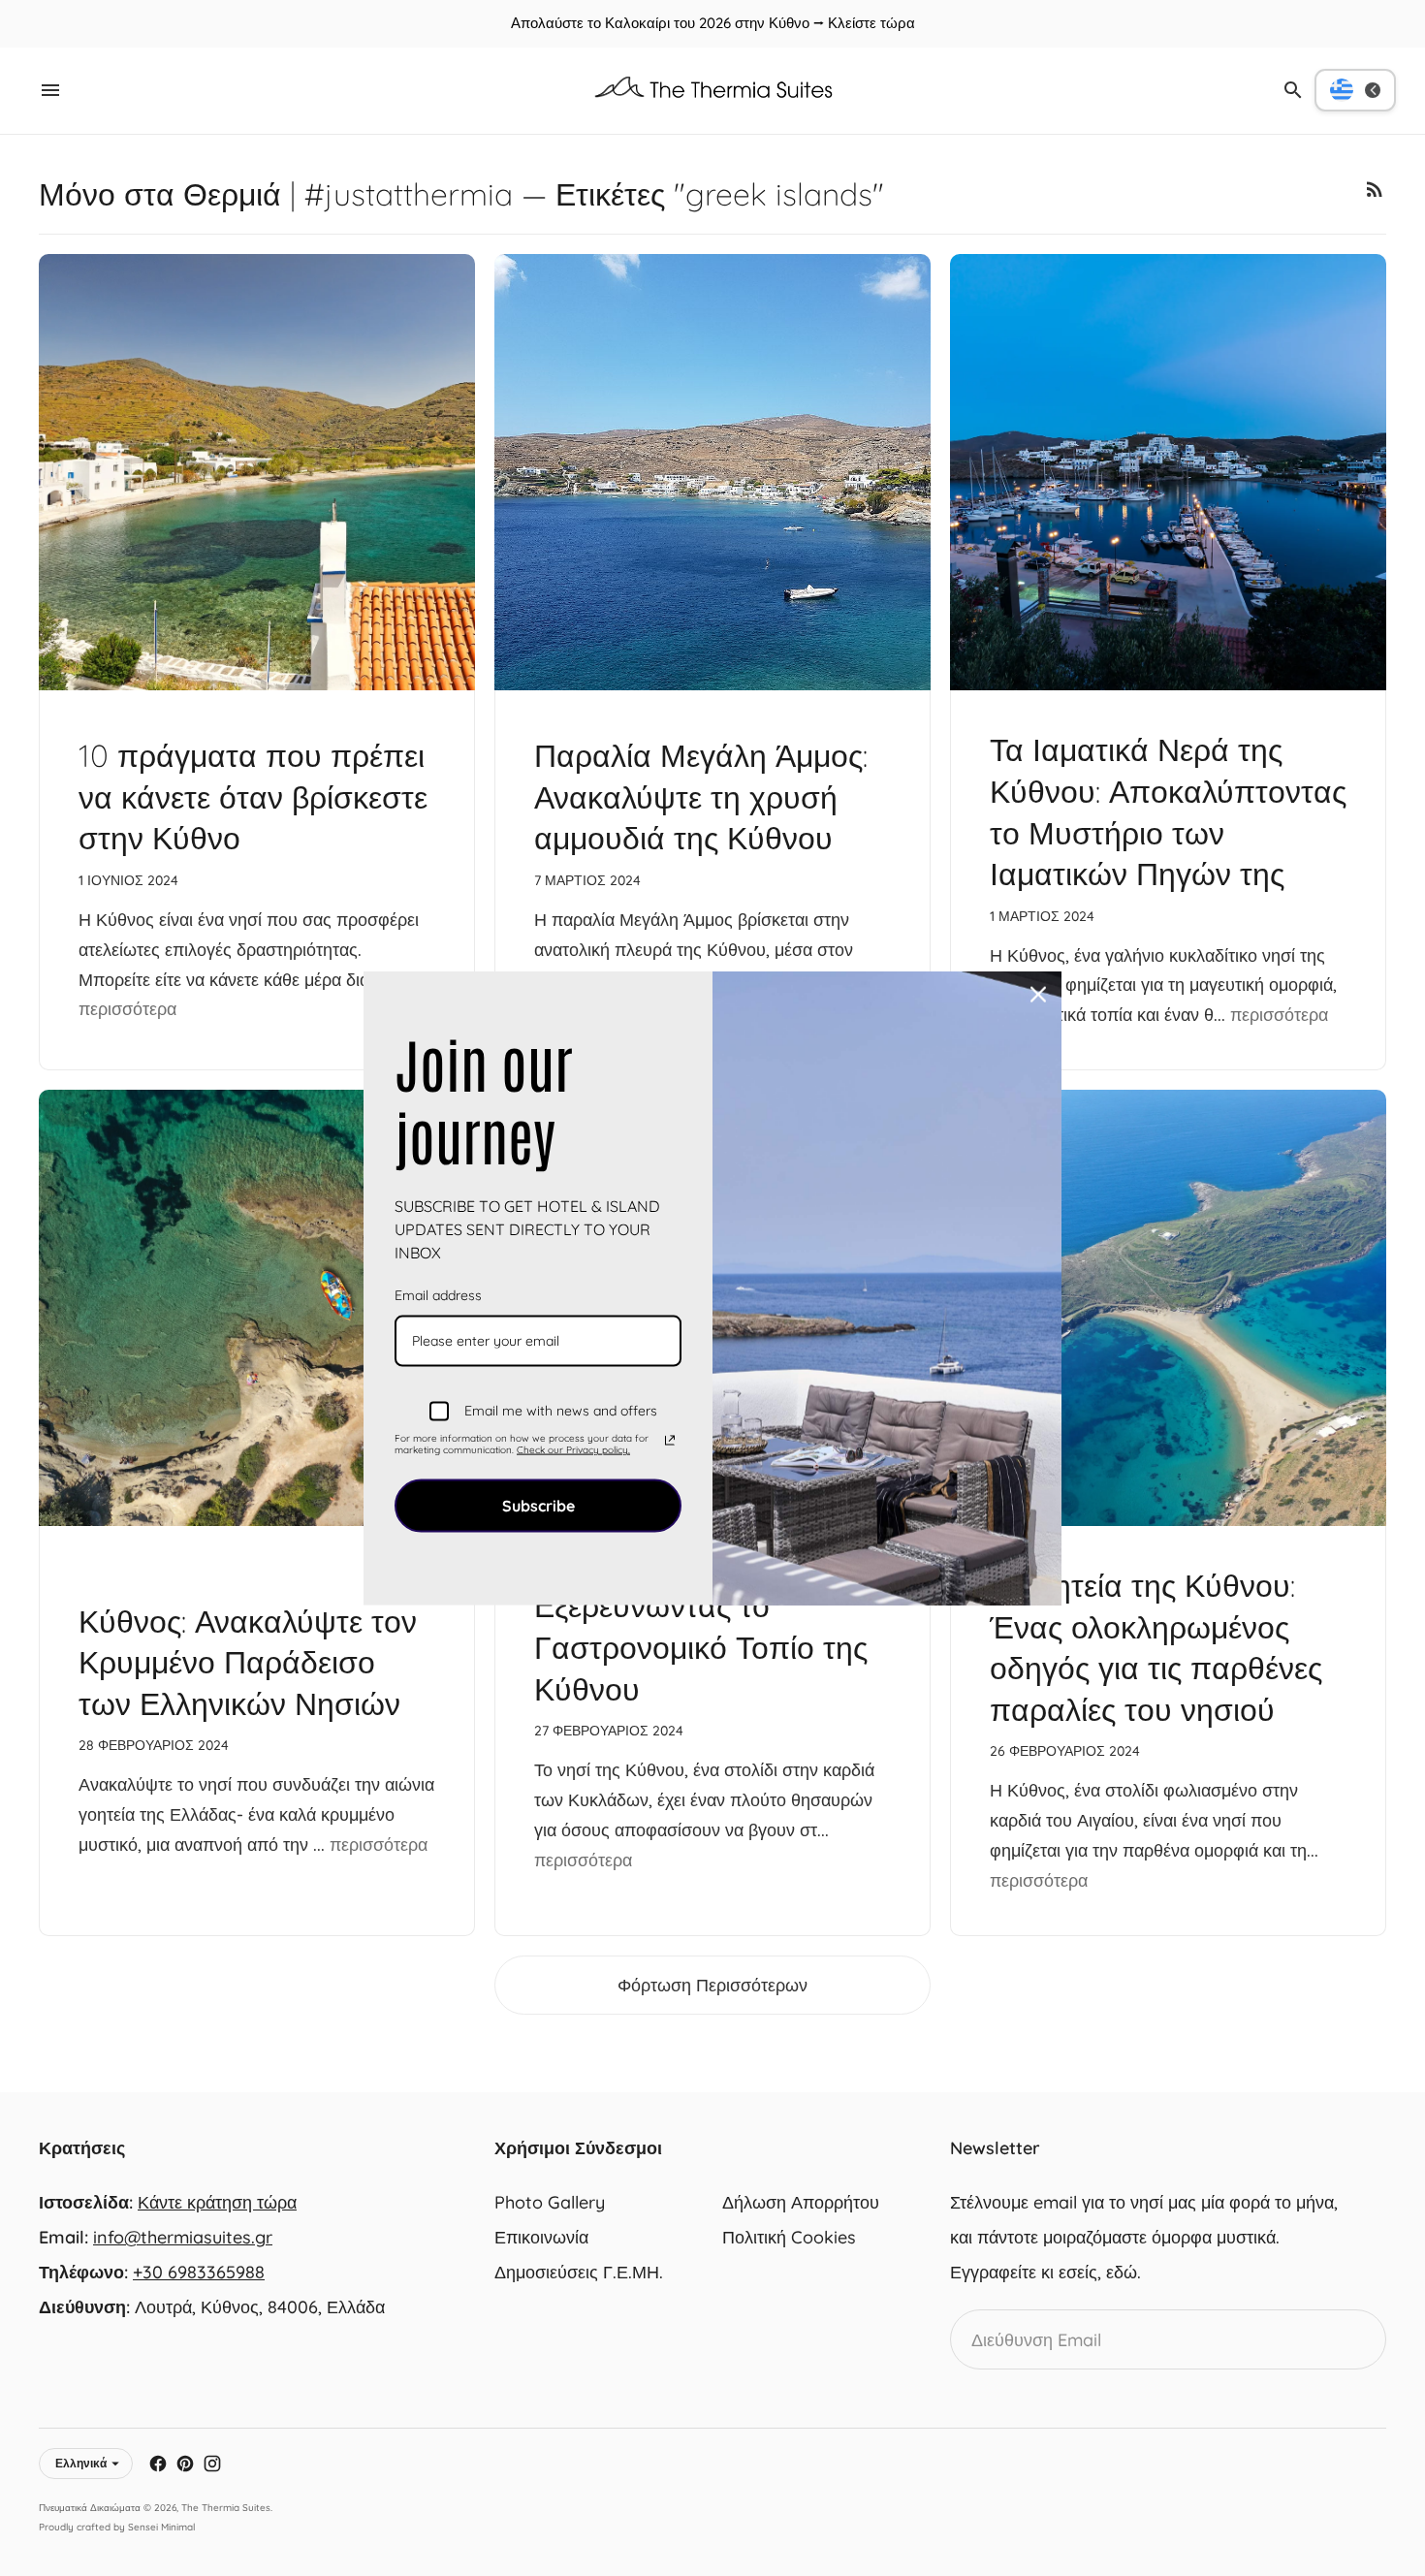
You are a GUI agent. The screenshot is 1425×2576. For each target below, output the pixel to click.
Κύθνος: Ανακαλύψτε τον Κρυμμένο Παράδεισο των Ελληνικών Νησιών (248, 1662)
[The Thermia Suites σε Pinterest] (185, 2464)
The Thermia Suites (226, 2508)
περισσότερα (127, 1009)
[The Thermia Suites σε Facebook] (158, 2464)
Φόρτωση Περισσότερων (712, 1985)
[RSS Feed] (1375, 189)
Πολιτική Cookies (789, 2237)
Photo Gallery (550, 2202)
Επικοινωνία (541, 2237)
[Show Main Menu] (50, 90)
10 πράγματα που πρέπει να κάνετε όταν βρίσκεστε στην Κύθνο (253, 796)
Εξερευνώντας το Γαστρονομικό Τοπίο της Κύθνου (701, 1647)
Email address (438, 1294)
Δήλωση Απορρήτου (801, 2202)
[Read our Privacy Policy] (670, 1441)
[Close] (1038, 994)
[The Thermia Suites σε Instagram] (212, 2464)
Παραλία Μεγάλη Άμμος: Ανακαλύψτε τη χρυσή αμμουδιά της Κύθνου (701, 796)
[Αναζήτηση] (1293, 90)
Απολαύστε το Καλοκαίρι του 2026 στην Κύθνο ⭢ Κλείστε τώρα (713, 23)
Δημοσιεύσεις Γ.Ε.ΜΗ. (579, 2272)
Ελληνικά (81, 2463)
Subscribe (538, 1505)
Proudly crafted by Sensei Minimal (117, 2527)
